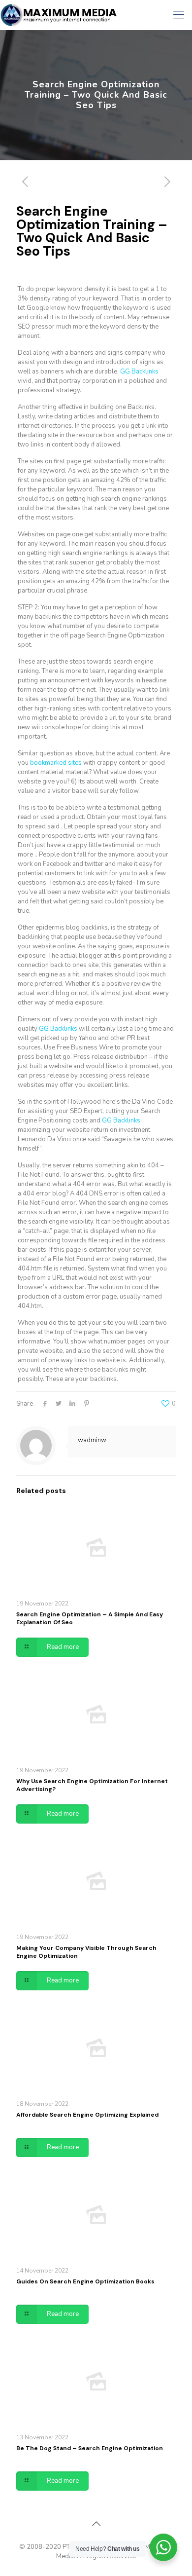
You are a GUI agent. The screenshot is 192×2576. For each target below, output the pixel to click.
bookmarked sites (56, 763)
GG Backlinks (139, 372)
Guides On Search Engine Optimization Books (85, 2281)
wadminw (92, 1440)
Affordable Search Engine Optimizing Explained (87, 2115)
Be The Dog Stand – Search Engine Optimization (90, 2448)
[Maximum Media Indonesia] (59, 15)
